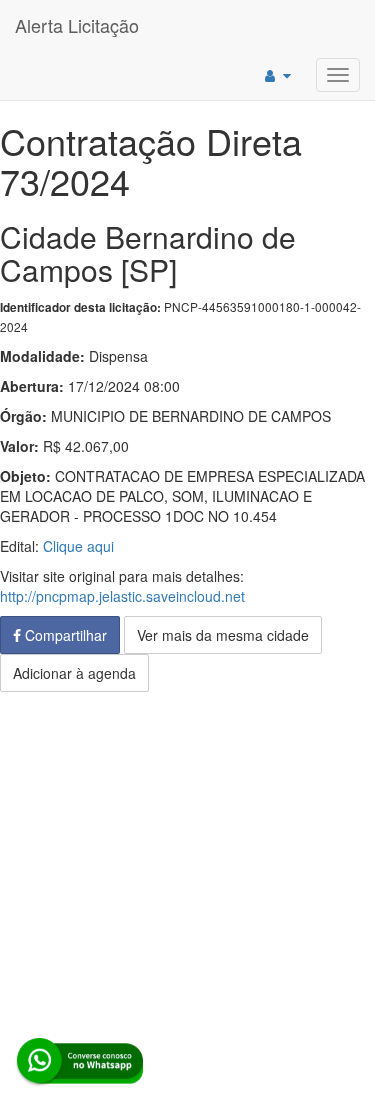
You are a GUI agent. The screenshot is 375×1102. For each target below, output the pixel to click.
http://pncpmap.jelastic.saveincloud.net (122, 596)
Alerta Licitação (77, 25)
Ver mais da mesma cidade (223, 635)
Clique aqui (78, 546)
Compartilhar (64, 635)
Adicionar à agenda (74, 673)
